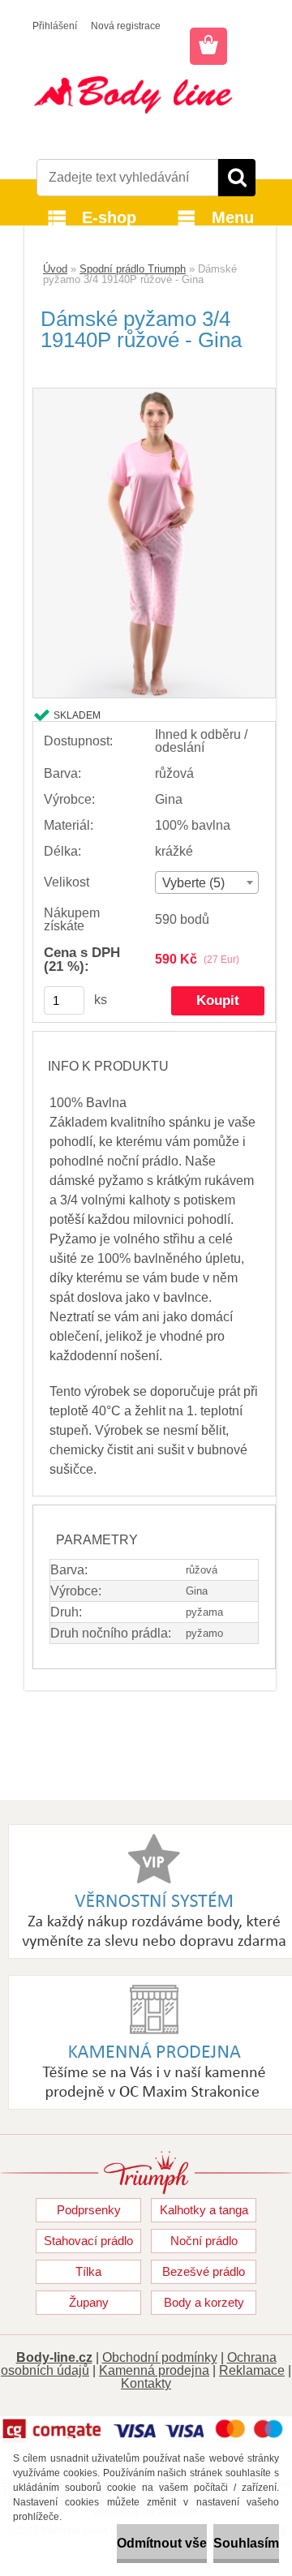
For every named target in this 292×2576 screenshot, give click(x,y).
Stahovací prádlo (88, 2241)
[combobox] (207, 882)
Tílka (88, 2271)
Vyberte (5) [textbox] (193, 883)
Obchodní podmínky (160, 2357)
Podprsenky (89, 2210)
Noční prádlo (204, 2241)
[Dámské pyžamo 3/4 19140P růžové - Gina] (154, 395)
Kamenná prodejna (154, 2370)
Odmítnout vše (162, 2543)
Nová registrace (126, 26)
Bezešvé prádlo (204, 2271)
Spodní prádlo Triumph (133, 269)
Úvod (55, 269)
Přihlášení (55, 26)
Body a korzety (204, 2302)
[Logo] (146, 95)
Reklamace (252, 2370)
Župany (89, 2302)
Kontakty (146, 2383)
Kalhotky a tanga (204, 2210)
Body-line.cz (54, 2357)
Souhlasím (246, 2543)
